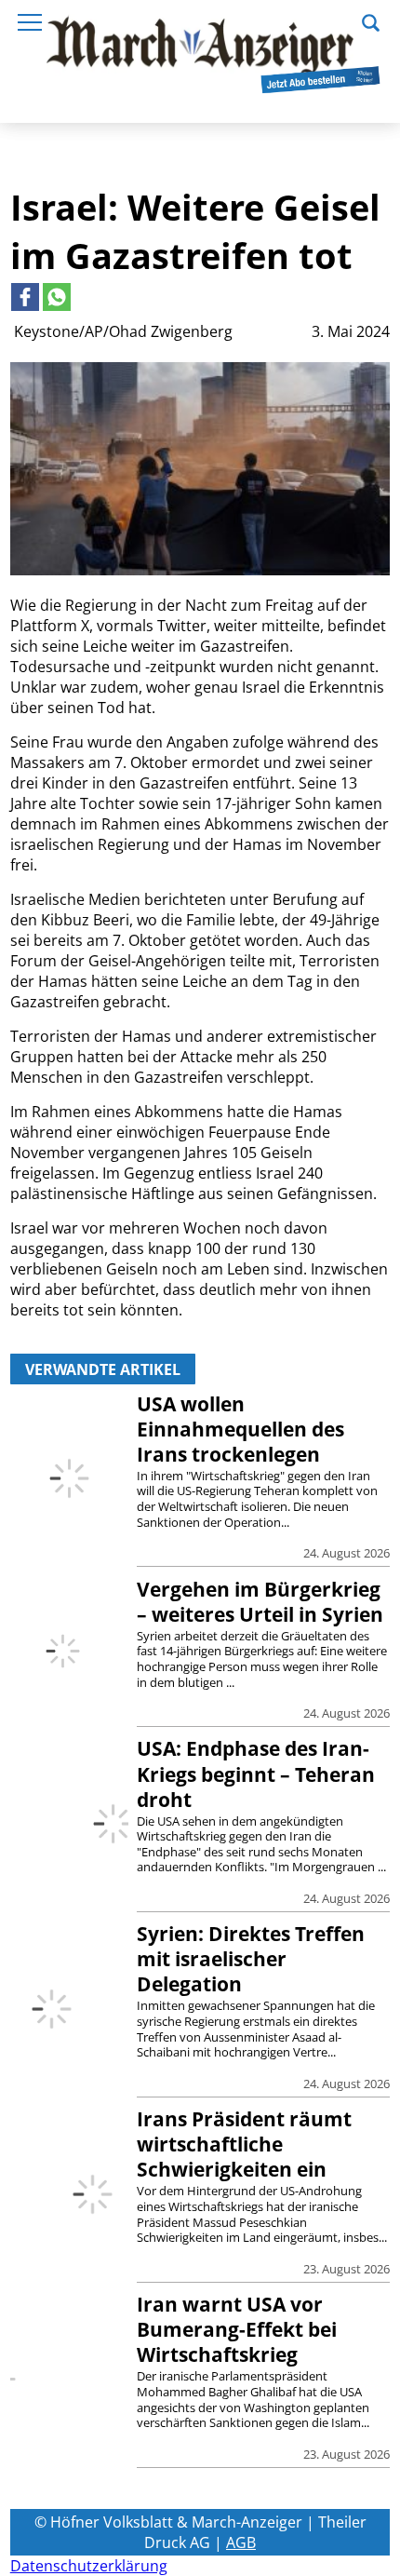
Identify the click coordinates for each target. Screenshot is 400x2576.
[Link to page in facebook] (25, 297)
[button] (371, 20)
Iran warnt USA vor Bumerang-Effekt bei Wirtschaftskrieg (237, 2329)
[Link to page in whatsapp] (57, 297)
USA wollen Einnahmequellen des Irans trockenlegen (240, 1429)
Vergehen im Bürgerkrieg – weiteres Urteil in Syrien (260, 1602)
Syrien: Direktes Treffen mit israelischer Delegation (251, 1959)
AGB (241, 2542)
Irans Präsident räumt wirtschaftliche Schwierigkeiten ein (244, 2144)
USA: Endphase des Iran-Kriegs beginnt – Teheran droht (256, 1774)
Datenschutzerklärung (89, 2566)
